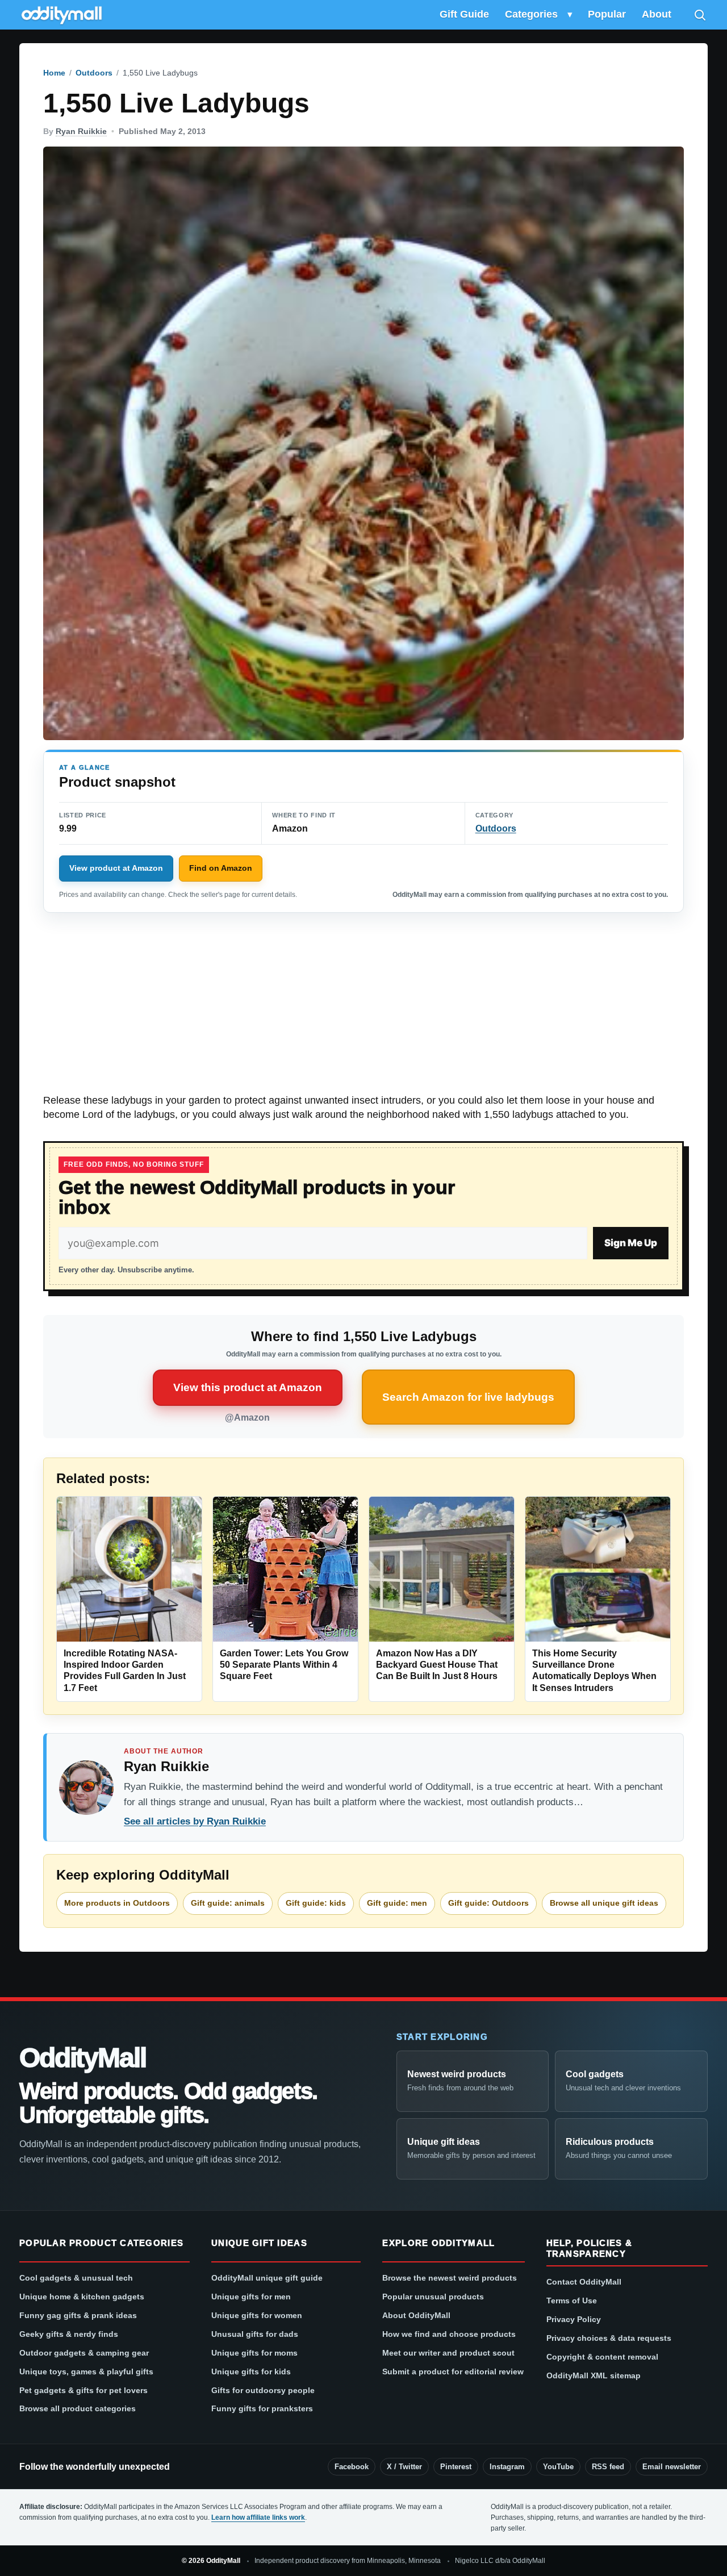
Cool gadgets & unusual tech (76, 2278)
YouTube (558, 2467)
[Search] (700, 15)
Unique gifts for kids (251, 2372)
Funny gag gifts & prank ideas (78, 2315)
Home (54, 73)
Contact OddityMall (584, 2282)
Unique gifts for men (251, 2297)
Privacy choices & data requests (609, 2338)
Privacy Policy (574, 2319)
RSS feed (608, 2467)
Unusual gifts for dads (255, 2334)
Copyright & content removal (602, 2357)
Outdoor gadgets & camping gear (84, 2353)
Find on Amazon (221, 868)
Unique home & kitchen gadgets (82, 2297)
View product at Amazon (116, 868)
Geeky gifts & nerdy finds (69, 2334)
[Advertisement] (363, 1009)
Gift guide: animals (228, 1903)
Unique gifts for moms (254, 2353)
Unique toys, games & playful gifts (86, 2372)
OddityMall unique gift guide (267, 2278)
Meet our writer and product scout (448, 2353)
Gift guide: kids (316, 1903)
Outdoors (94, 73)
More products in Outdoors (117, 1903)
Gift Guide (464, 14)
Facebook (352, 2467)
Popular (607, 14)
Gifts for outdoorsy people (263, 2390)
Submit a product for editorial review (453, 2372)
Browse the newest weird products (450, 2278)
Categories (531, 14)
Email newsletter (672, 2467)
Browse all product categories (78, 2408)
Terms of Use (572, 2301)
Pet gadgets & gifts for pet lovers (83, 2390)
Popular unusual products (433, 2297)
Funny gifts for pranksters (262, 2408)
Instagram (507, 2467)
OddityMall (82, 2058)
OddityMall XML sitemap (594, 2375)
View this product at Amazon (248, 1387)
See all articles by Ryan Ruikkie (195, 1821)
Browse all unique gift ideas (604, 1903)
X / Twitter (404, 2467)
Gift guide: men (397, 1903)
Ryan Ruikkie (81, 131)
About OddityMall (416, 2315)
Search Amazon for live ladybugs (468, 1397)
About (657, 14)
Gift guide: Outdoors (488, 1903)
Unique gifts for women (257, 2315)
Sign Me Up (631, 1243)
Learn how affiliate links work (258, 2517)
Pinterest (456, 2467)
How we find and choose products (449, 2334)
